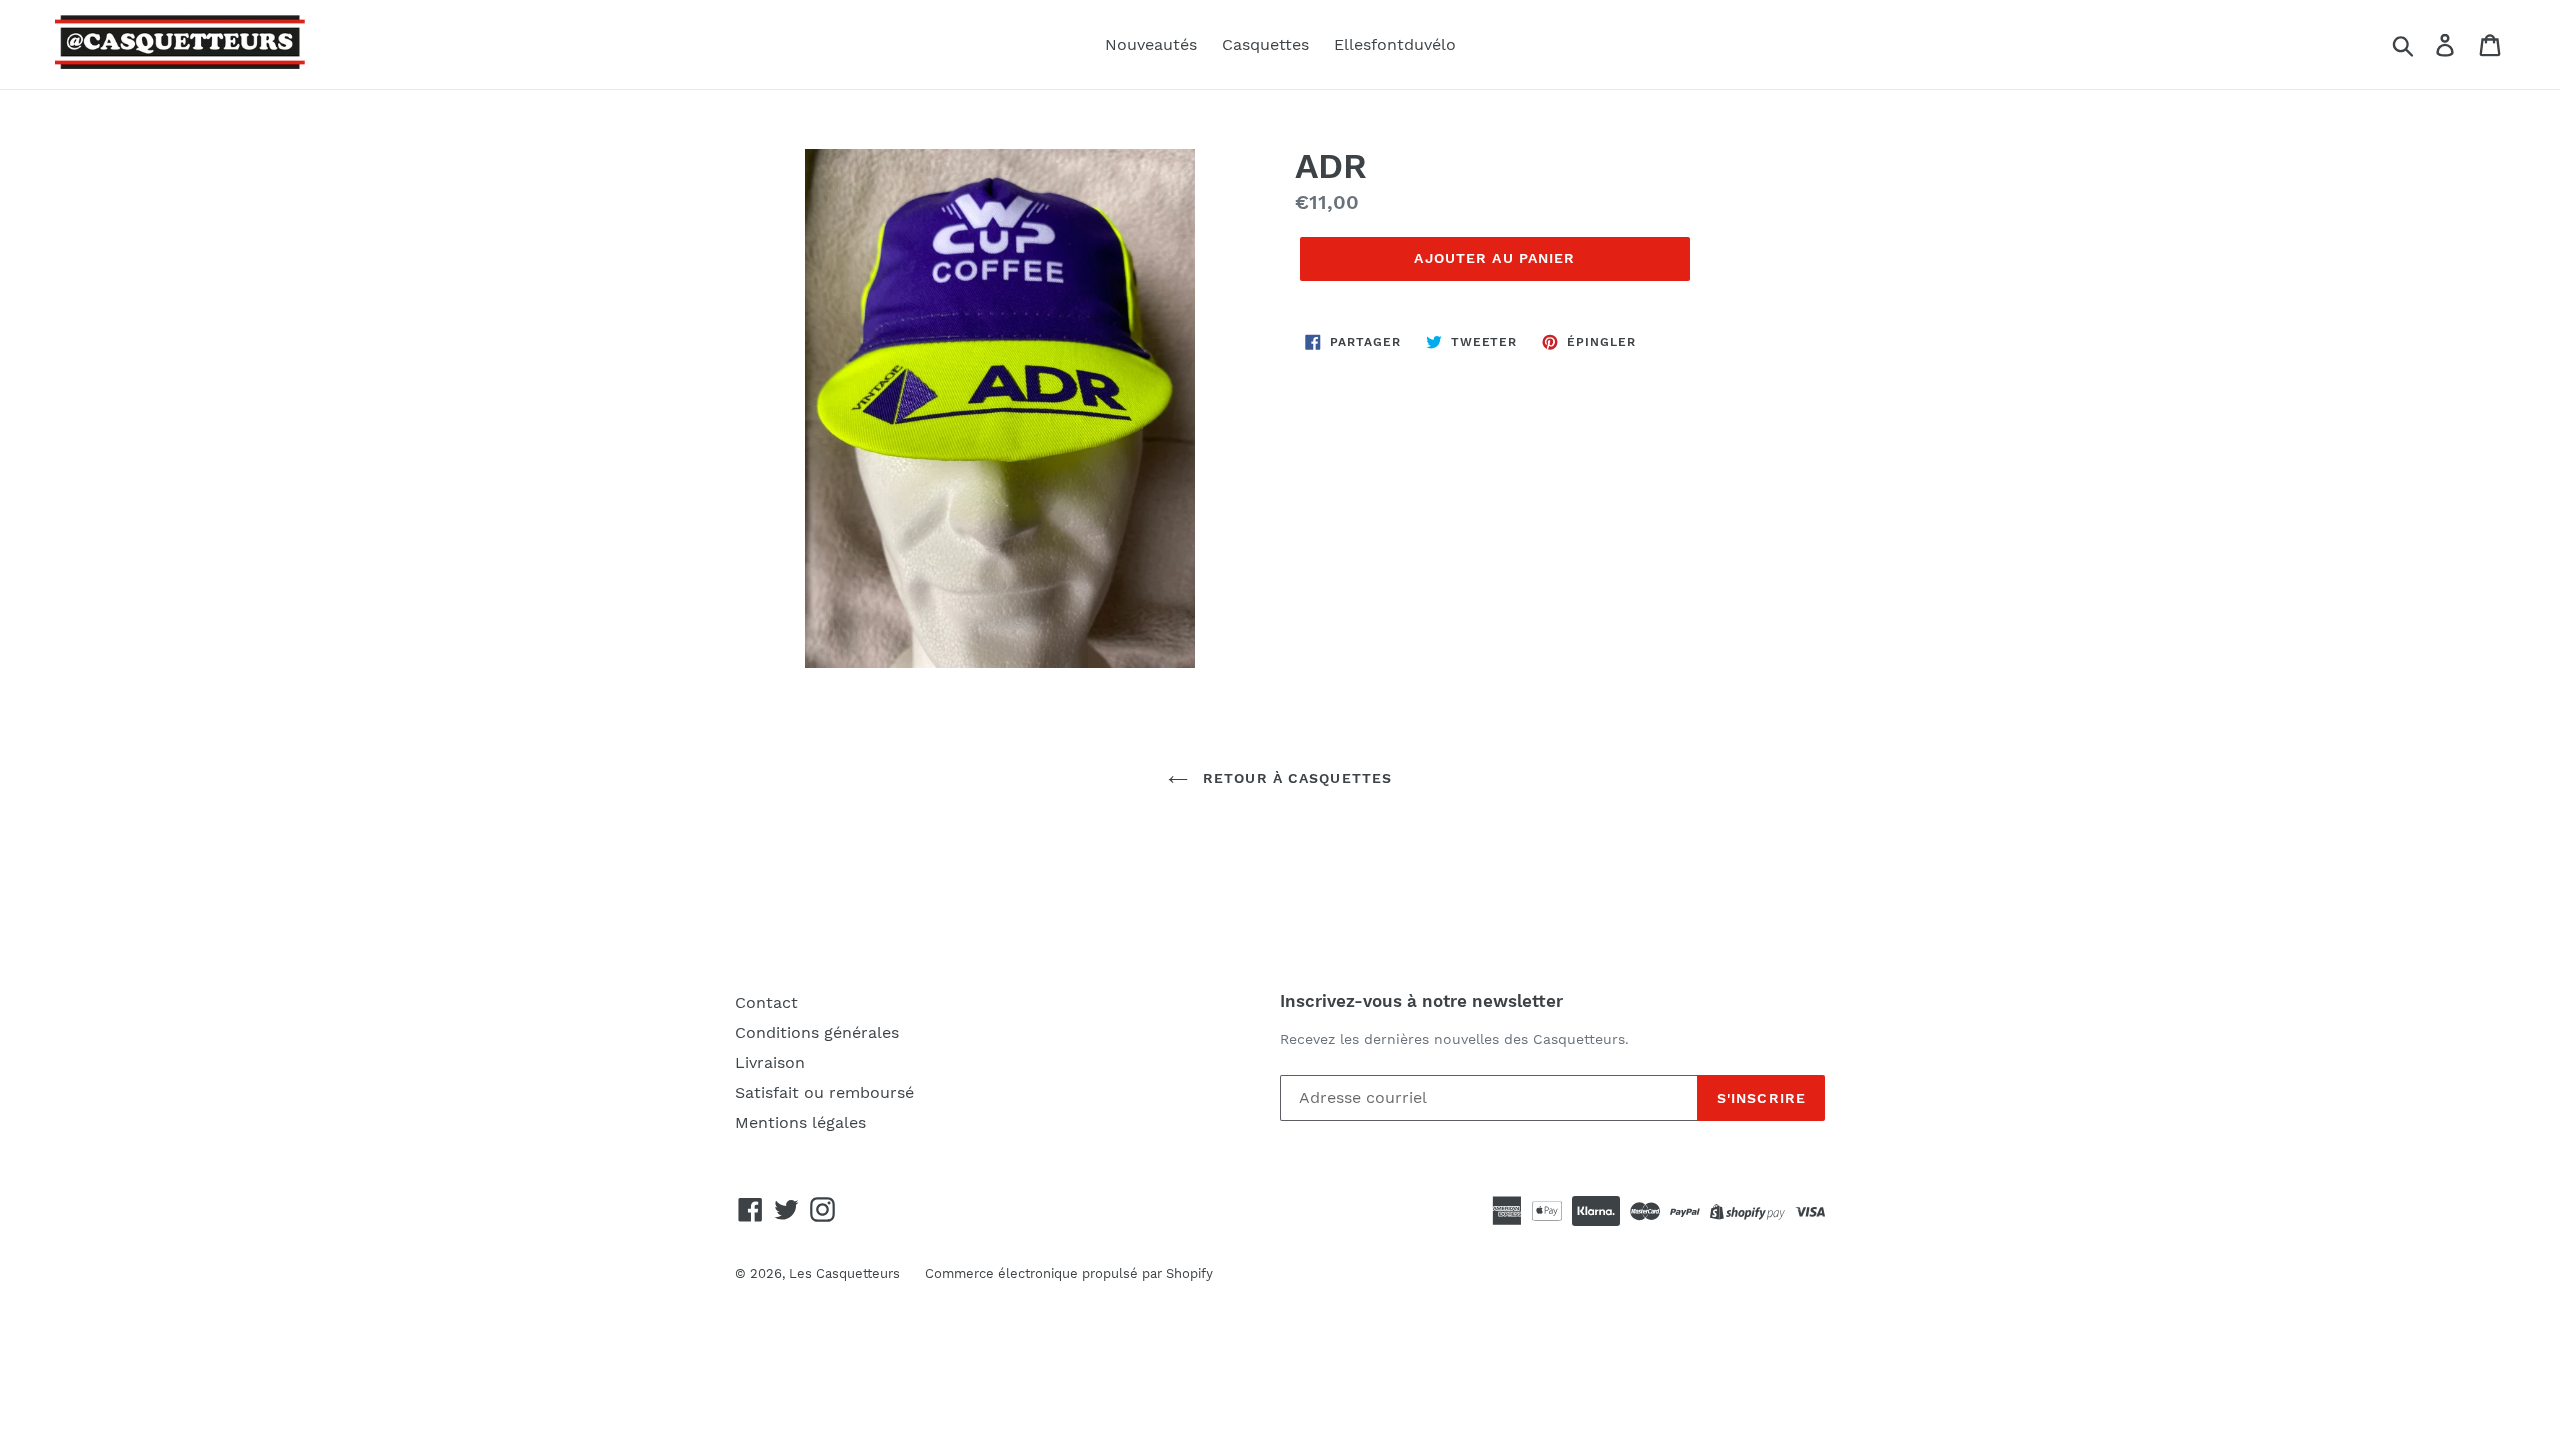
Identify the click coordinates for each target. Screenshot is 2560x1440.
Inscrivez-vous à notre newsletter (1421, 1001)
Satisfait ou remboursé (824, 1092)
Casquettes (1265, 44)
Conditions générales (817, 1032)
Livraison (770, 1062)
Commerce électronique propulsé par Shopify (1069, 1273)
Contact (766, 1002)
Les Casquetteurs (844, 1273)
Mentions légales (800, 1122)
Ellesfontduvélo (1395, 44)
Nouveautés (1151, 44)
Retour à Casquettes (1295, 778)
